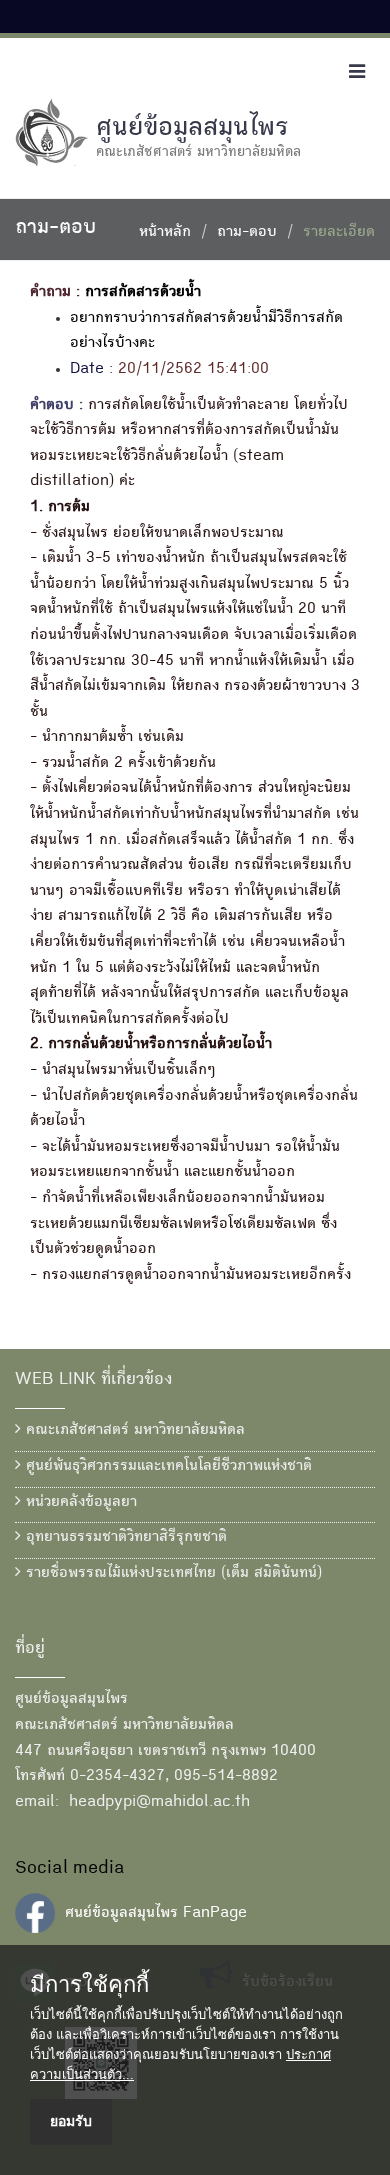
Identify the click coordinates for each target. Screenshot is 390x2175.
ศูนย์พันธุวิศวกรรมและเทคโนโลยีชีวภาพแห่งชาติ (166, 1467)
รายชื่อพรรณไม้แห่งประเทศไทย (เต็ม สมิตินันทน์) (171, 1574)
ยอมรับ (71, 2121)
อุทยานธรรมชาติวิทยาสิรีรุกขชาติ (124, 1538)
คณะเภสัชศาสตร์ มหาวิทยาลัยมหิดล (133, 1431)
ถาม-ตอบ (247, 233)
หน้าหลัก (165, 233)
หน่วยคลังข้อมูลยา (79, 1503)
